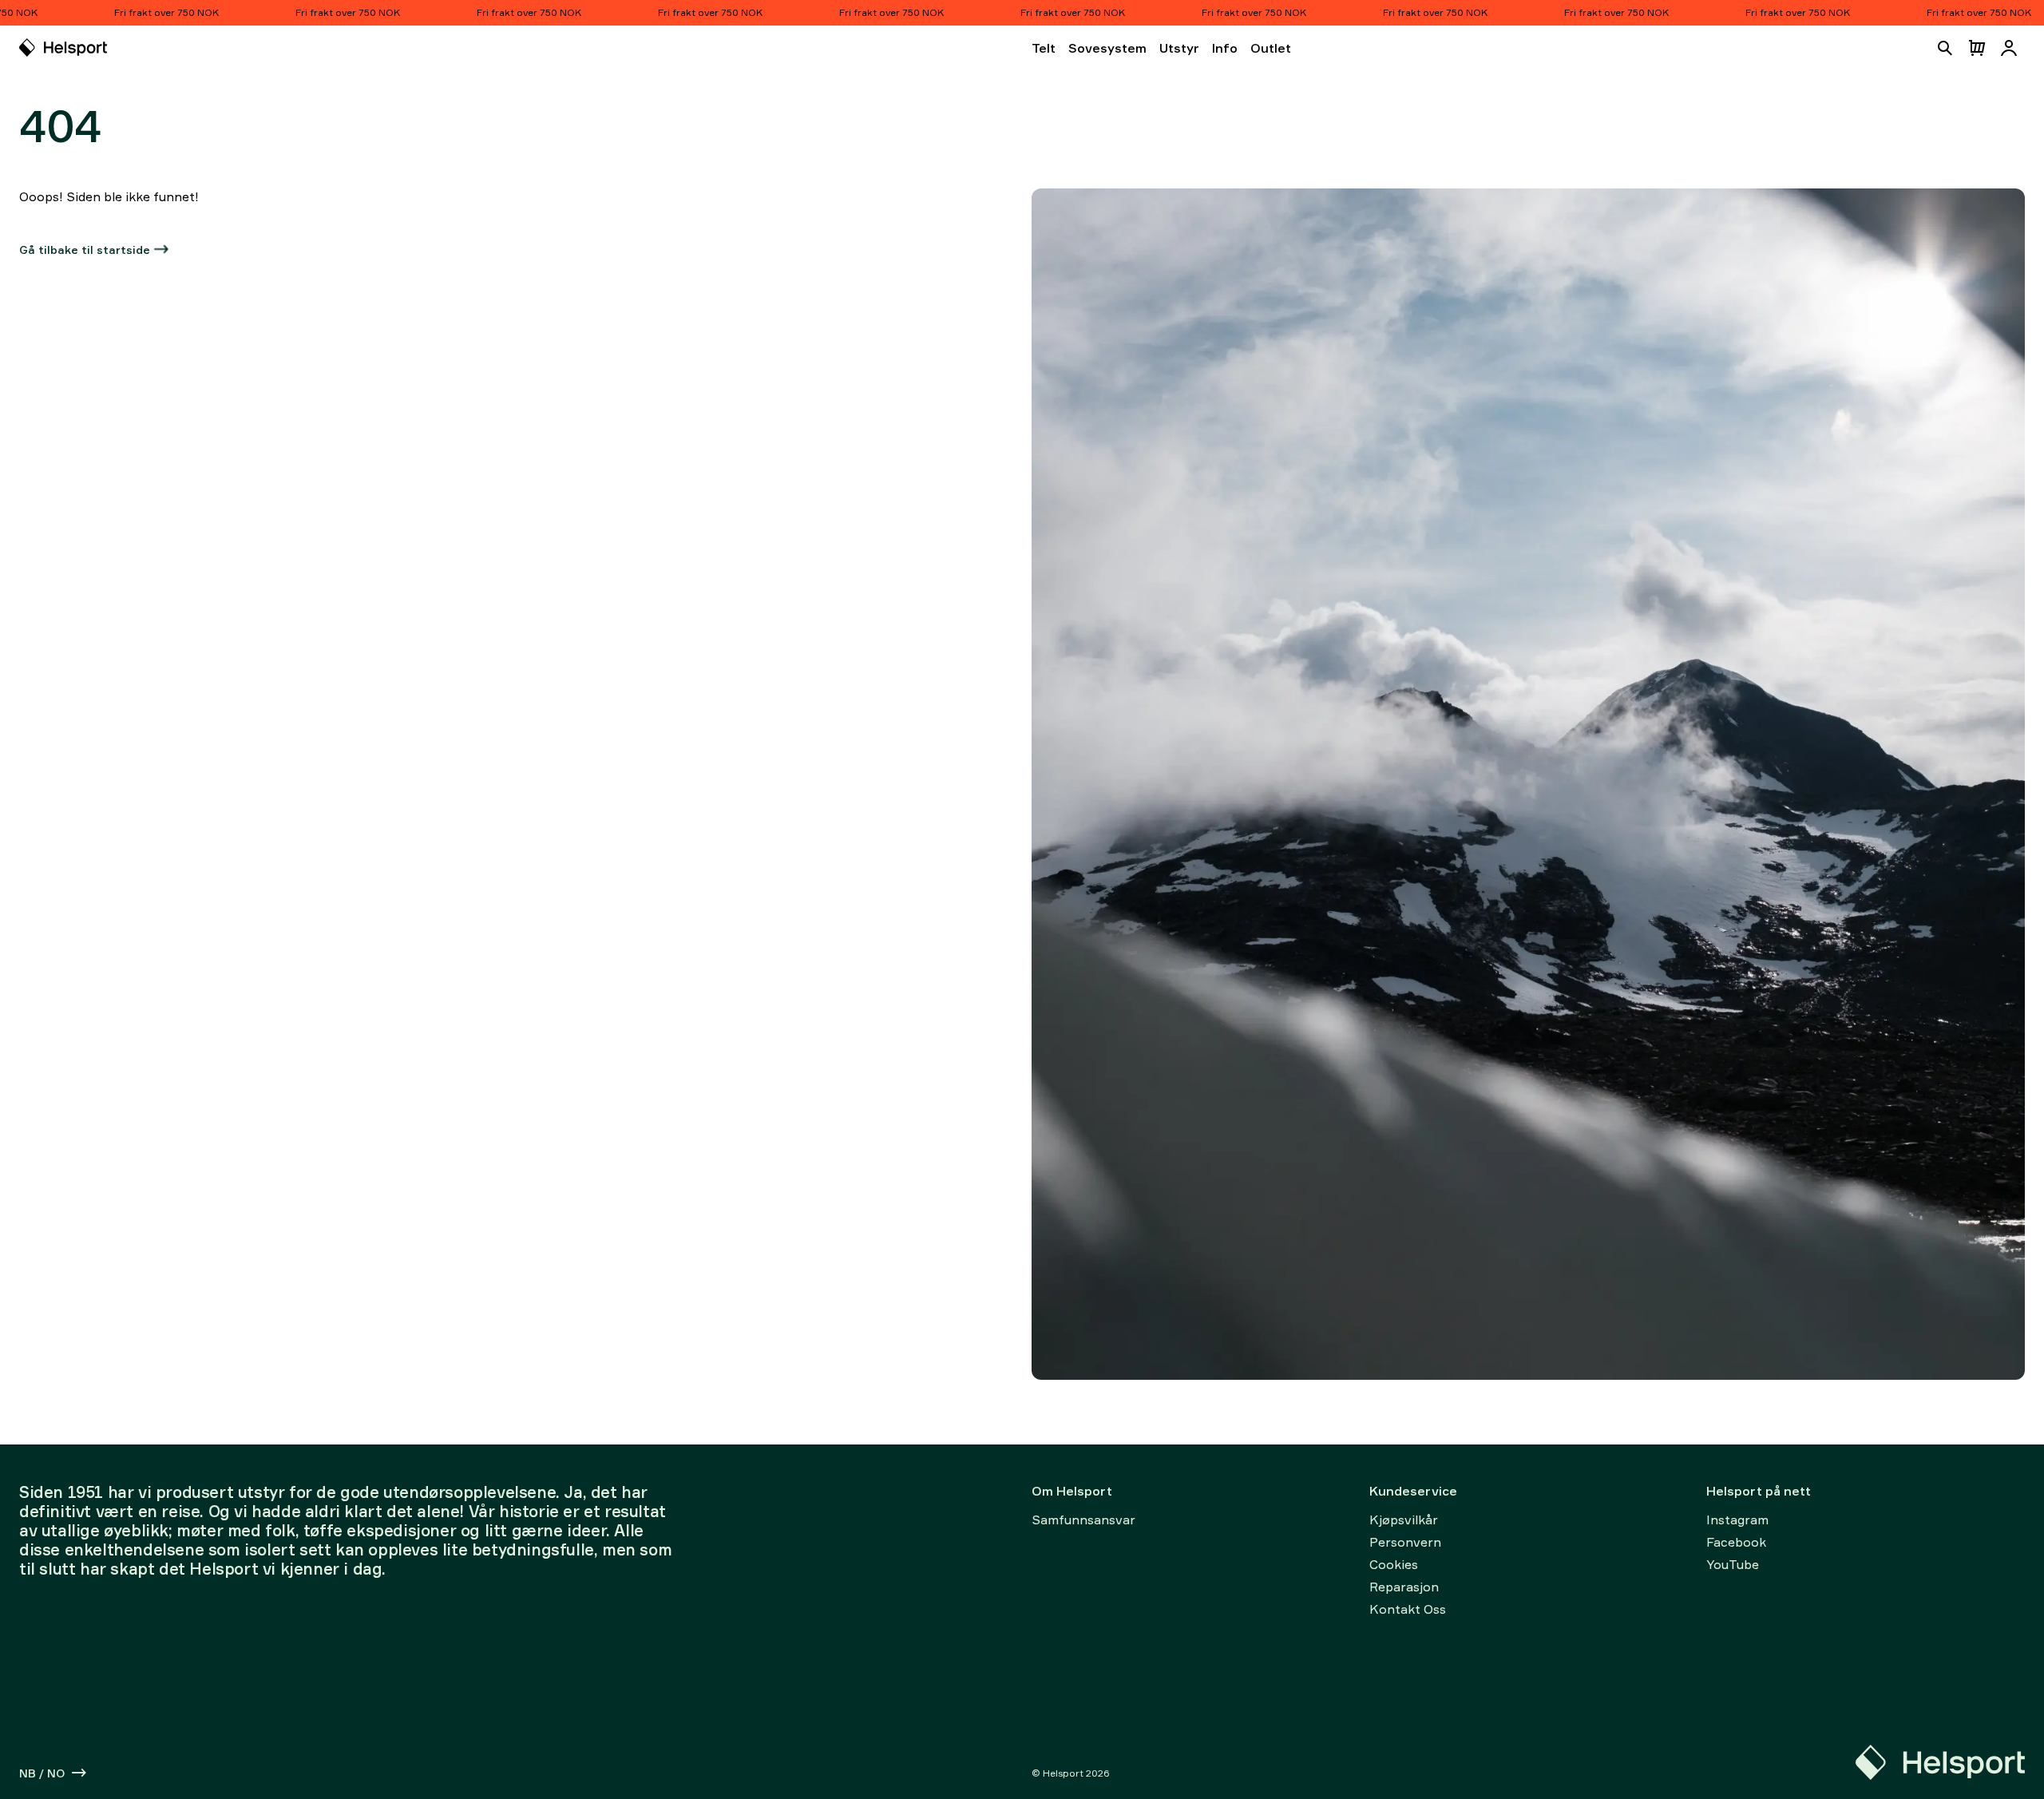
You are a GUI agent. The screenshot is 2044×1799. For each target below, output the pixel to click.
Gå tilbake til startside (85, 250)
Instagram (1737, 1520)
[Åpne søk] (1945, 48)
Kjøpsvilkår (1404, 1520)
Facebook (1736, 1542)
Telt (1044, 48)
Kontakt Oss (1408, 1609)
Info (1225, 48)
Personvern (1405, 1542)
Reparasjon (1404, 1587)
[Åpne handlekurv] (1977, 48)
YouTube (1733, 1564)
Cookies (1394, 1564)
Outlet (1271, 48)
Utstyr (1179, 48)
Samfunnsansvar (1083, 1520)
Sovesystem (1107, 48)
